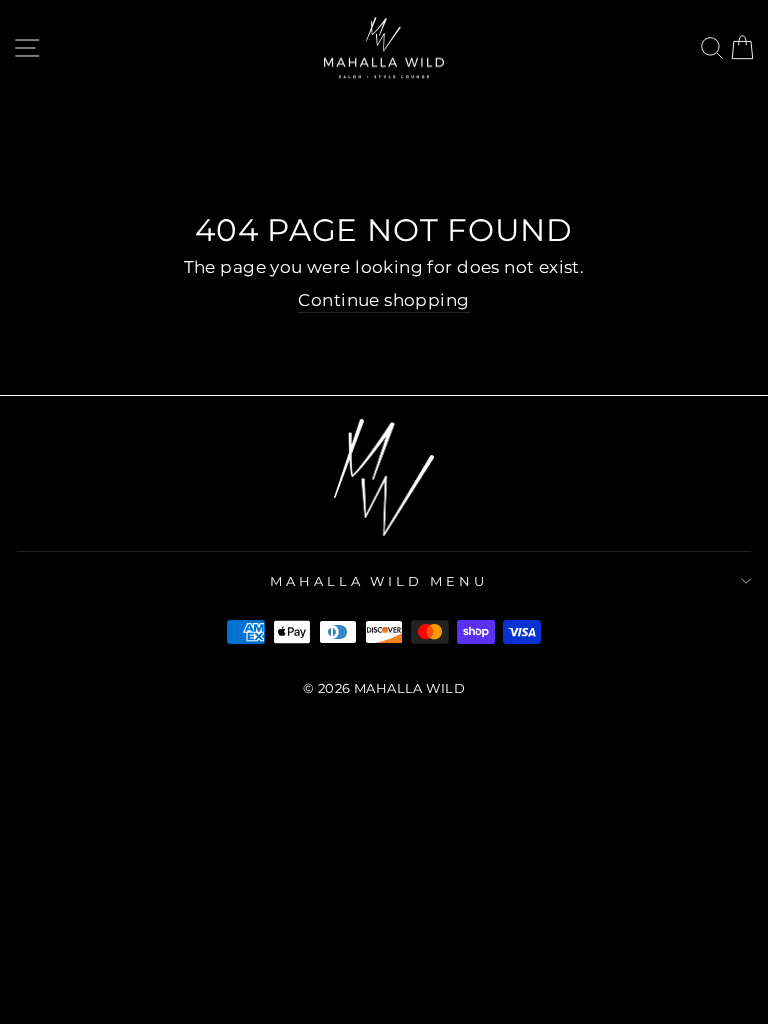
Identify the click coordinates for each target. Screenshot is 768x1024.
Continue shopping (383, 300)
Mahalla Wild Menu (379, 581)
